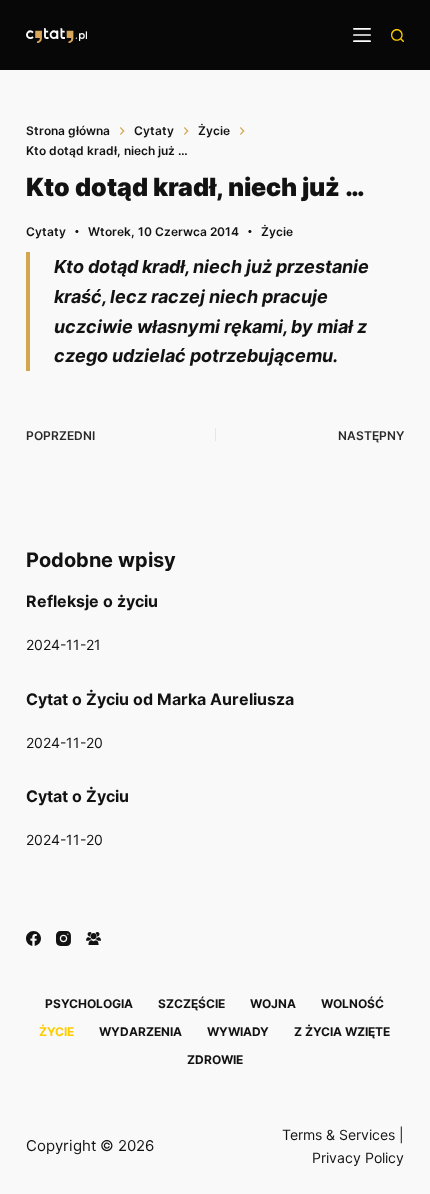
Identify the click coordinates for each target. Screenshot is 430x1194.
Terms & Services (338, 1134)
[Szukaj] (397, 35)
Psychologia (89, 1003)
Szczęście (191, 1003)
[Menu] (362, 35)
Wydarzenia (140, 1031)
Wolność (352, 1003)
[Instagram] (63, 938)
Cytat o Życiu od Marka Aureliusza (160, 699)
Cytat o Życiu (77, 796)
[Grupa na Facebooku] (93, 938)
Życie (277, 231)
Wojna (273, 1003)
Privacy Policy (358, 1157)
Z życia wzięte (342, 1031)
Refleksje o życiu (92, 601)
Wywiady (238, 1031)
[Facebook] (33, 938)
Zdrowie (215, 1059)
